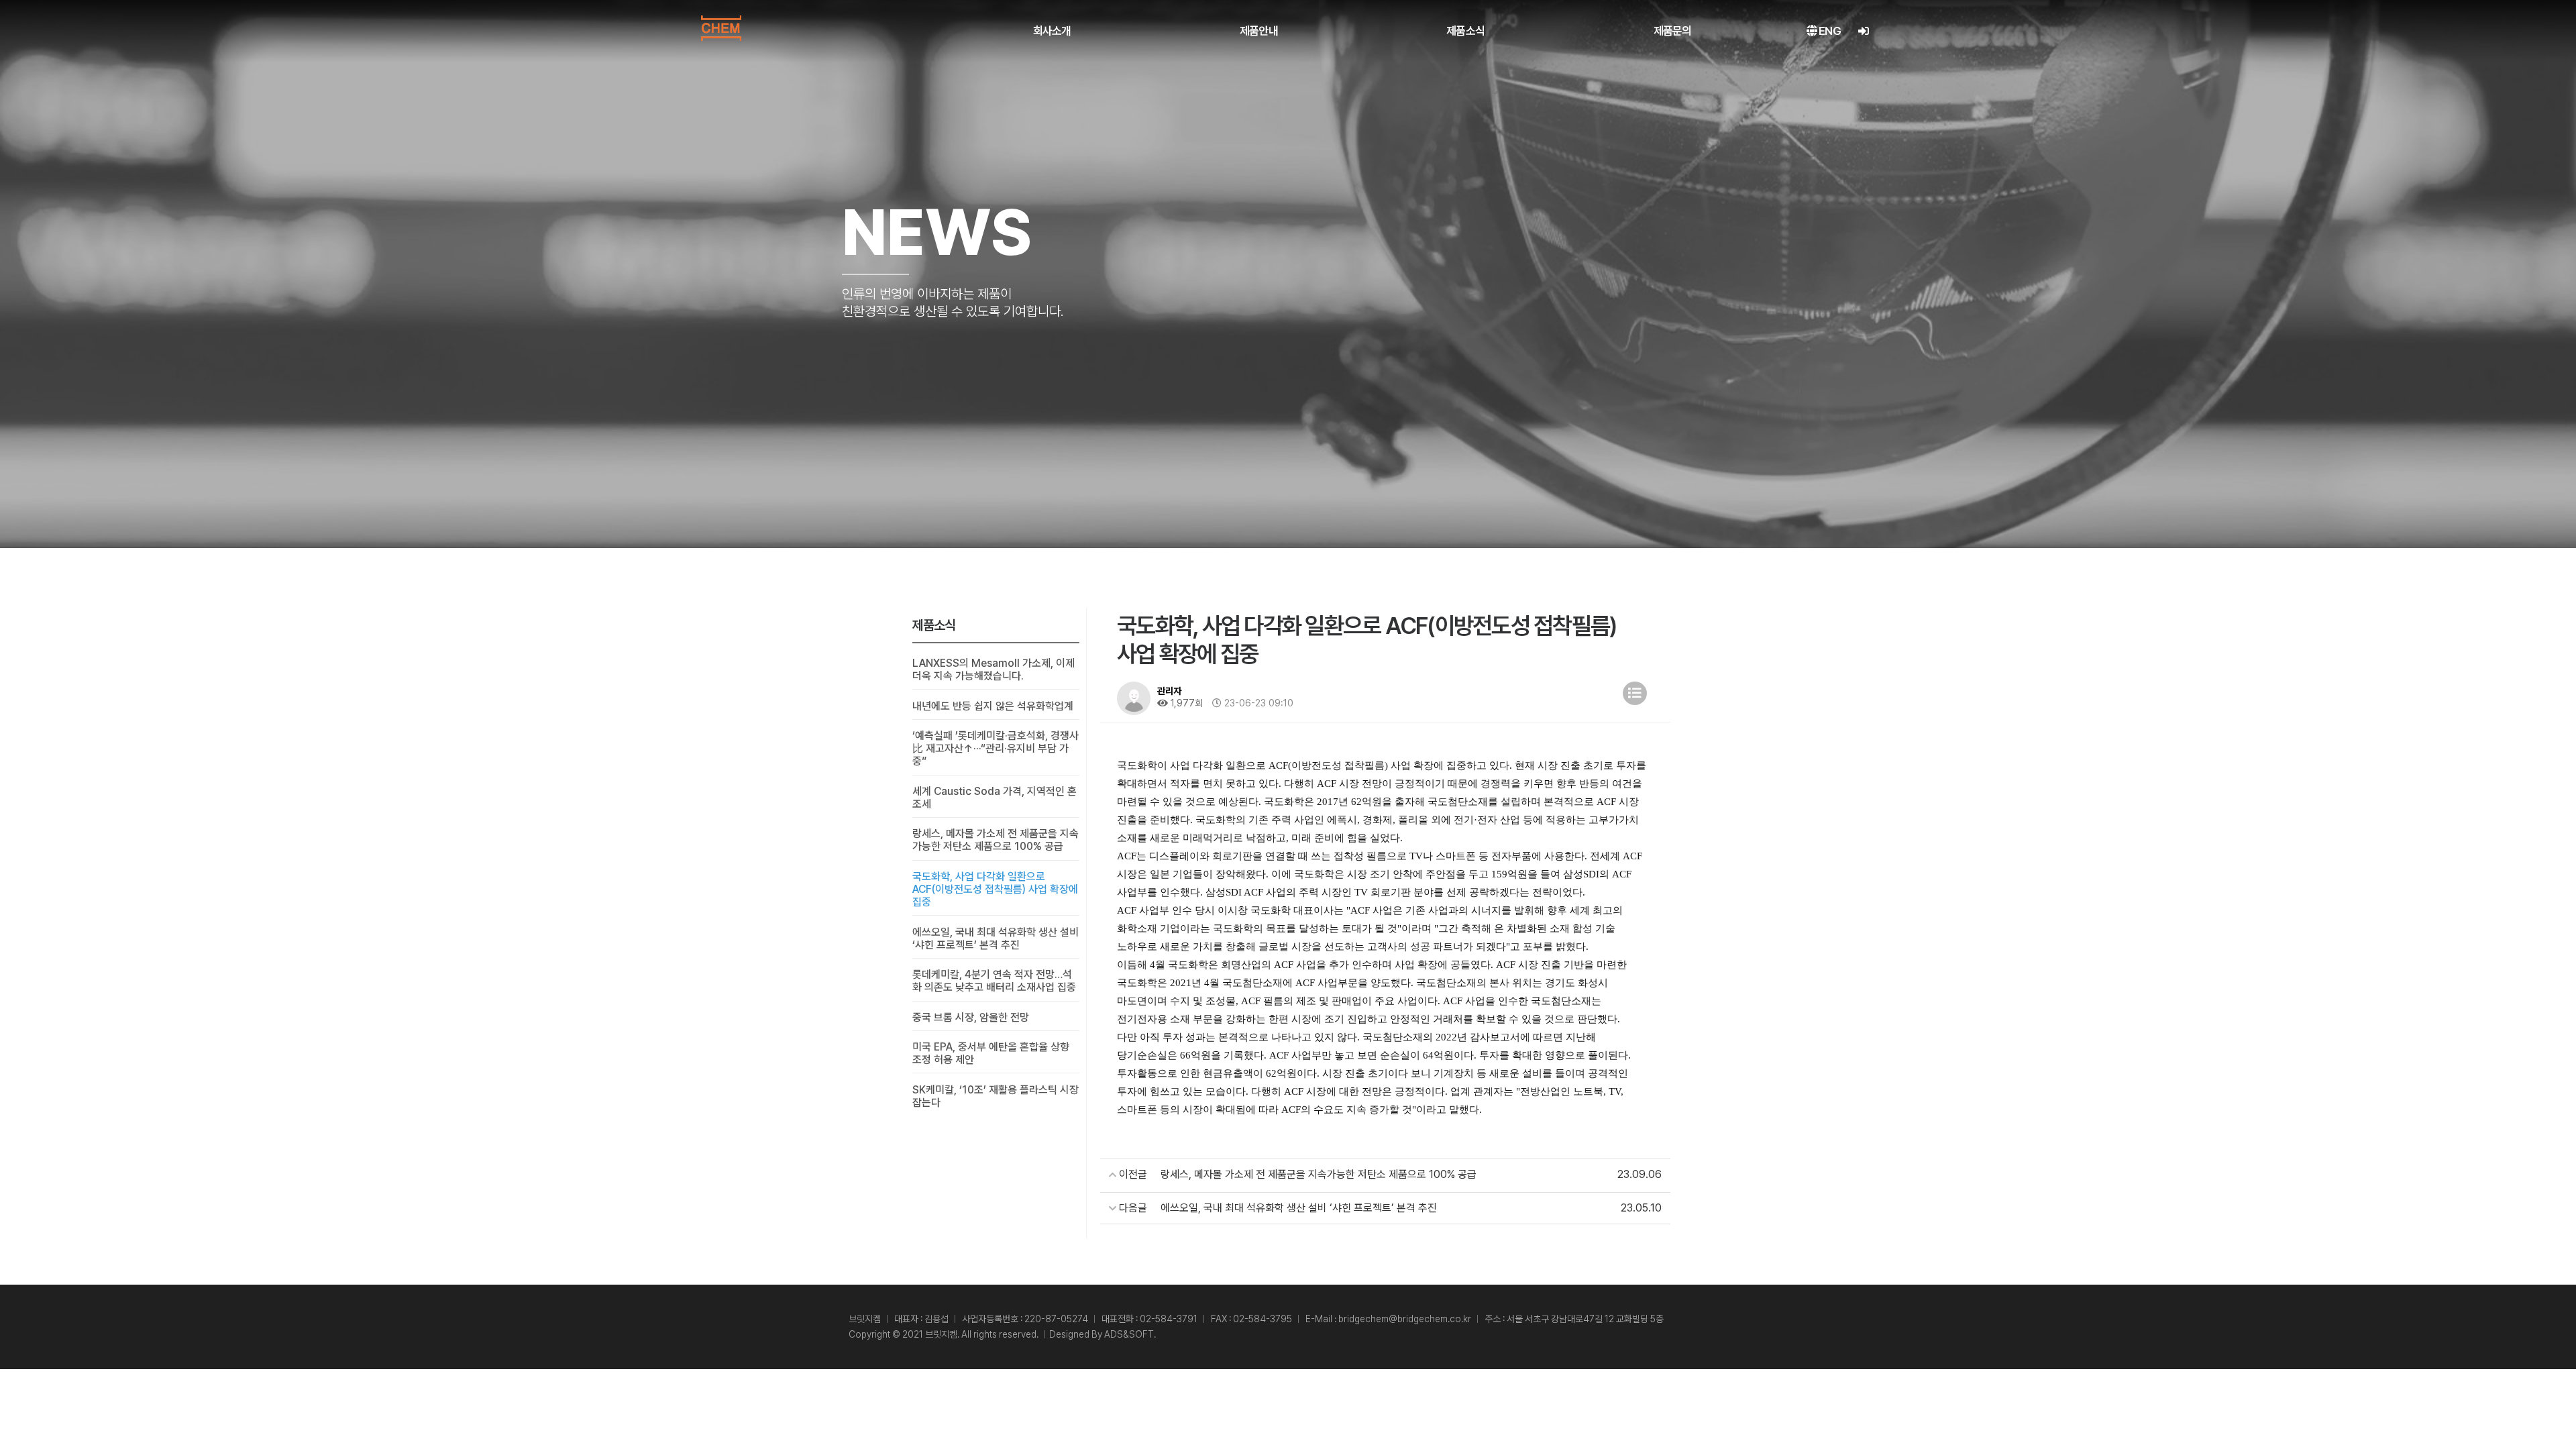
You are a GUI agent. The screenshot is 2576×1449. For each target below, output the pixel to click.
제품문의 (1673, 31)
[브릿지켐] (721, 28)
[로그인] (1863, 31)
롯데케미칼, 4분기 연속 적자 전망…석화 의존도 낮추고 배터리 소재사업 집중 (994, 981)
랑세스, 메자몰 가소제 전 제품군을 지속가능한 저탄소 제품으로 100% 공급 (996, 840)
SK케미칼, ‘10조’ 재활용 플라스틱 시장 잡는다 (996, 1096)
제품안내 (1259, 31)
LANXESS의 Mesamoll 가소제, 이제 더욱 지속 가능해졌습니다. (994, 669)
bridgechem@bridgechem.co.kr (1405, 1319)
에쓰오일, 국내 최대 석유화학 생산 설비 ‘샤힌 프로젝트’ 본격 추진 (996, 938)
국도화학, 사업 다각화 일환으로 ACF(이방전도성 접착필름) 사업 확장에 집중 (995, 889)
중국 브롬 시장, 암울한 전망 (971, 1017)
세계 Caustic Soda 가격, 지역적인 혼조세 (995, 798)
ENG (1829, 31)
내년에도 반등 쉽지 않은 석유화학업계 (993, 706)
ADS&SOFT (1129, 1334)
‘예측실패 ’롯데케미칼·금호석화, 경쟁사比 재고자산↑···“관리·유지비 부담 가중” (996, 748)
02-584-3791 (1169, 1319)
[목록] (1635, 693)
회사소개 (1052, 31)
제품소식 (1465, 31)
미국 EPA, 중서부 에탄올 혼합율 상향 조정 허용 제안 (991, 1053)
